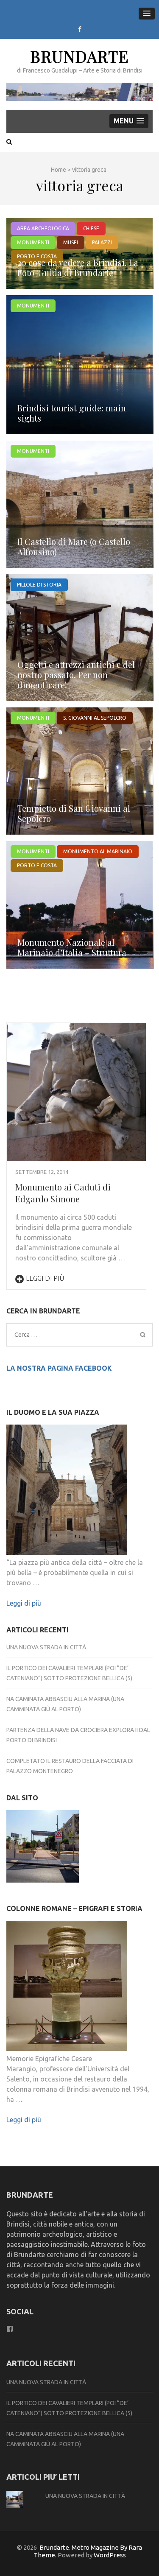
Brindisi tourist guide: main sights (72, 413)
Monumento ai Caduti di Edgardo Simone (63, 1193)
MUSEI (71, 242)
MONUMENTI (33, 242)
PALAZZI (102, 242)
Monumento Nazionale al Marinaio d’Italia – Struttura (72, 947)
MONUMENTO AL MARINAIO (98, 851)
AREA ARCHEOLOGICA (43, 228)
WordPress (110, 2555)
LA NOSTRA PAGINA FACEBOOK (59, 1368)
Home (59, 170)
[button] (147, 14)
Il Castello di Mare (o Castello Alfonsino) (74, 546)
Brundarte (79, 56)
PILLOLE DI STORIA (39, 585)
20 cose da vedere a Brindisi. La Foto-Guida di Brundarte (78, 267)
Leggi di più (45, 1278)
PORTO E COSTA (37, 865)
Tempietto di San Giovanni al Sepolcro (74, 813)
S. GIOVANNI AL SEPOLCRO (95, 718)
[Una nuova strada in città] (43, 1848)
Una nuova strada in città (46, 1647)
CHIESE (91, 228)
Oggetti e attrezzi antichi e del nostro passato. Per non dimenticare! (76, 675)
